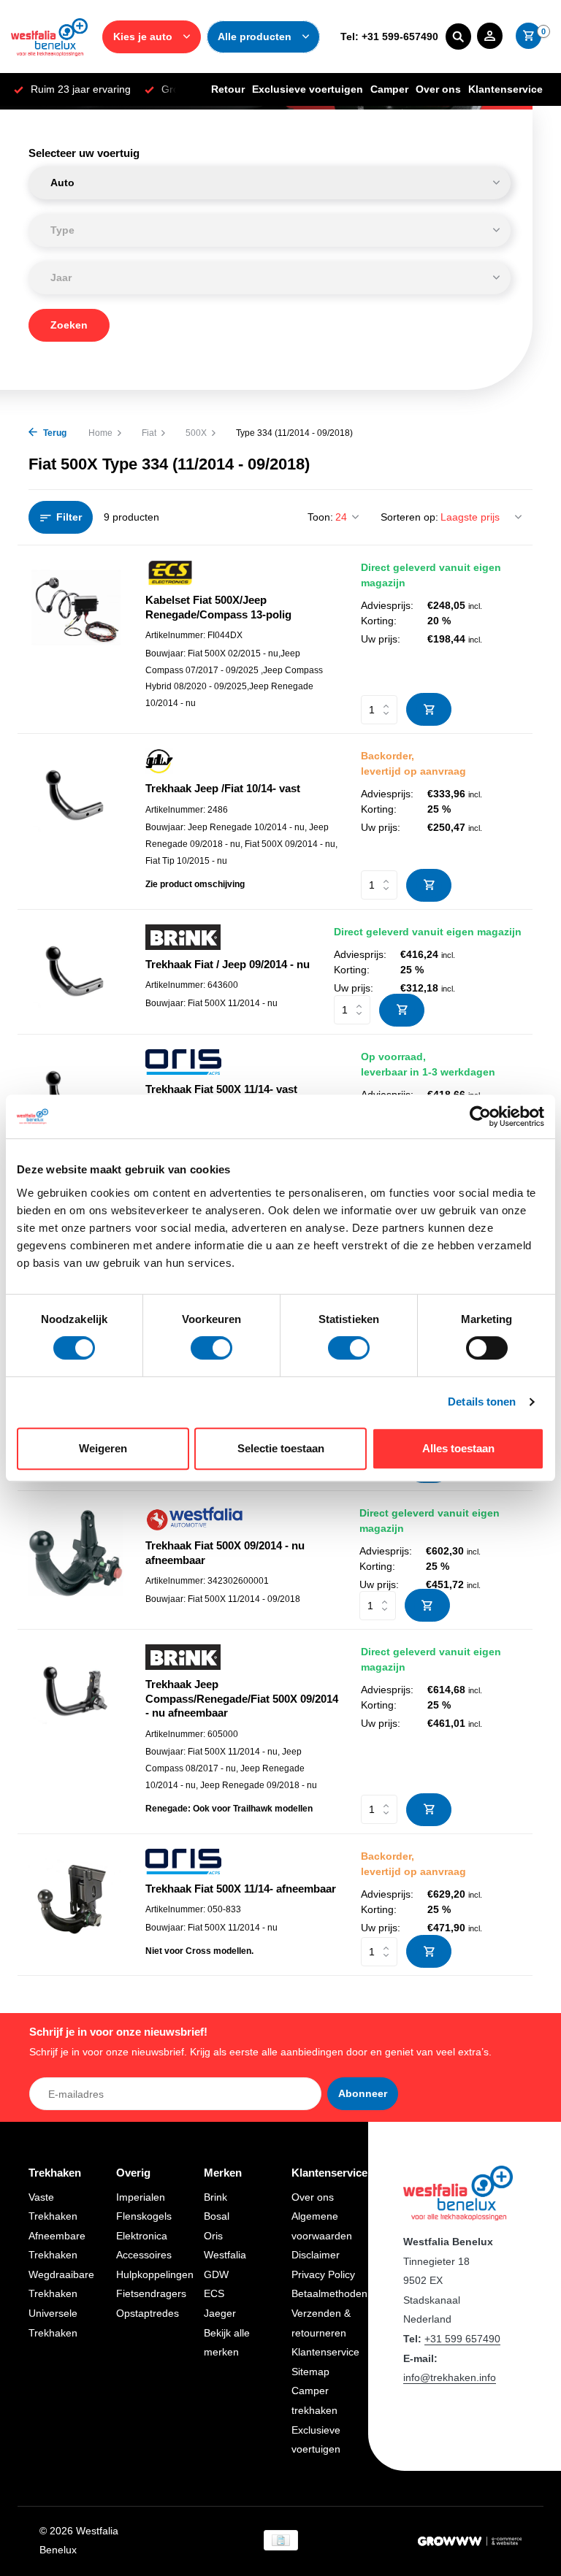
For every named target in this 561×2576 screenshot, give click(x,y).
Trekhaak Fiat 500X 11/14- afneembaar (241, 1889)
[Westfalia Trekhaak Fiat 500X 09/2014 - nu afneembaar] (76, 1560)
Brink (215, 2197)
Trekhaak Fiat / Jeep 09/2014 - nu (228, 964)
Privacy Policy (323, 2274)
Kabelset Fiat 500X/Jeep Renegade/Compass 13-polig (218, 607)
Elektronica (142, 2236)
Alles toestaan (458, 1448)
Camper (389, 89)
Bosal (217, 2216)
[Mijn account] (490, 37)
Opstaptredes (148, 2313)
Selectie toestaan (281, 1448)
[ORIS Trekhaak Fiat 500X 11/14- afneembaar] (76, 1905)
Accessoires (144, 2255)
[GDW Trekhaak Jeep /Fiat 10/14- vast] (76, 821)
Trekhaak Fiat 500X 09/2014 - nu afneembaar (225, 1553)
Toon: (320, 517)
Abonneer (363, 2093)
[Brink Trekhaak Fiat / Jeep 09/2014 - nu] (76, 972)
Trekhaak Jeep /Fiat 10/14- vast (223, 788)
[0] (525, 37)
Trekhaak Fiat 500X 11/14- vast (221, 1089)
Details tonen (482, 1402)
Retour (228, 89)
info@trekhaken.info (450, 2377)
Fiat (149, 433)
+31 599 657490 (462, 2339)
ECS (214, 2293)
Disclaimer (316, 2255)
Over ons (438, 89)
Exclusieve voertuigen (308, 89)
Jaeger (220, 2313)
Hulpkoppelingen (155, 2274)
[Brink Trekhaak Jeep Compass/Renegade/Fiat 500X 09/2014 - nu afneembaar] (76, 1731)
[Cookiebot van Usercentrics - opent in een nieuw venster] (480, 1116)
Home (100, 433)
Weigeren (103, 1448)
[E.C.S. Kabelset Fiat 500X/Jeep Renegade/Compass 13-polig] (76, 639)
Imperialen (141, 2197)
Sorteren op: (409, 517)
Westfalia (225, 2255)
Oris (213, 2236)
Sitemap (310, 2372)
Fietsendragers (151, 2293)
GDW (216, 2274)
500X (196, 433)
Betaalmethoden (329, 2293)
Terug (54, 433)
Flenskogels (144, 2216)
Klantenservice (505, 89)
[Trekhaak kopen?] (49, 37)
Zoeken (69, 325)
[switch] (211, 1348)
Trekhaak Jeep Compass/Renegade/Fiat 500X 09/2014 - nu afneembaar (242, 1698)
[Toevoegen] (429, 709)
